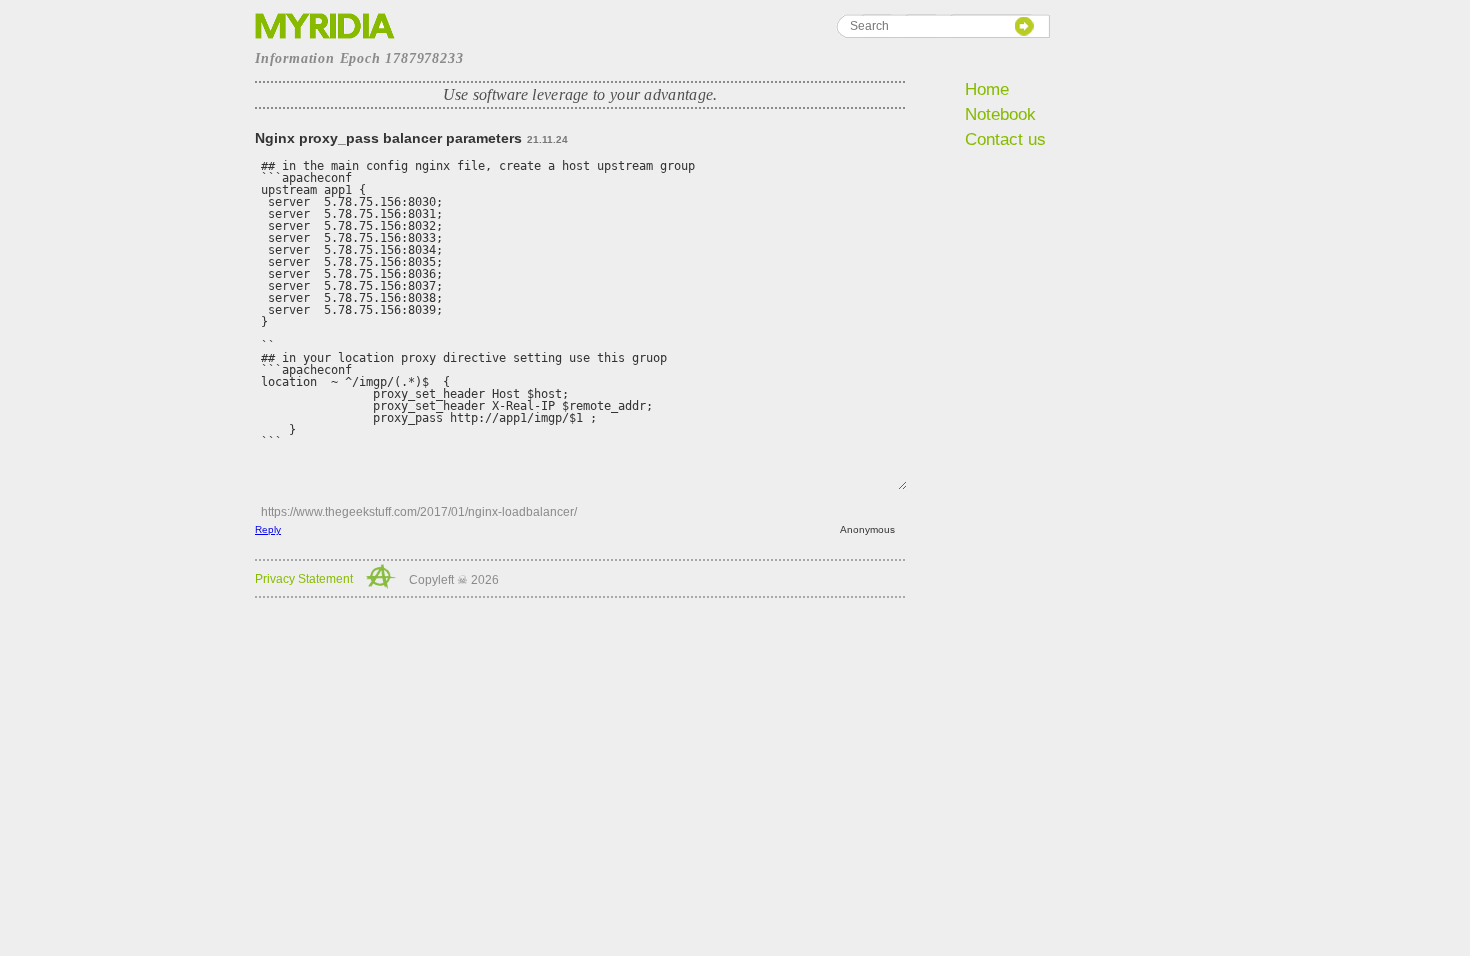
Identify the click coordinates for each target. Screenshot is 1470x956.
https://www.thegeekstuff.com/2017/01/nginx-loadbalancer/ (419, 512)
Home (987, 89)
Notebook (1000, 114)
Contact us (1005, 139)
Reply (268, 529)
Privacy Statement (304, 579)
